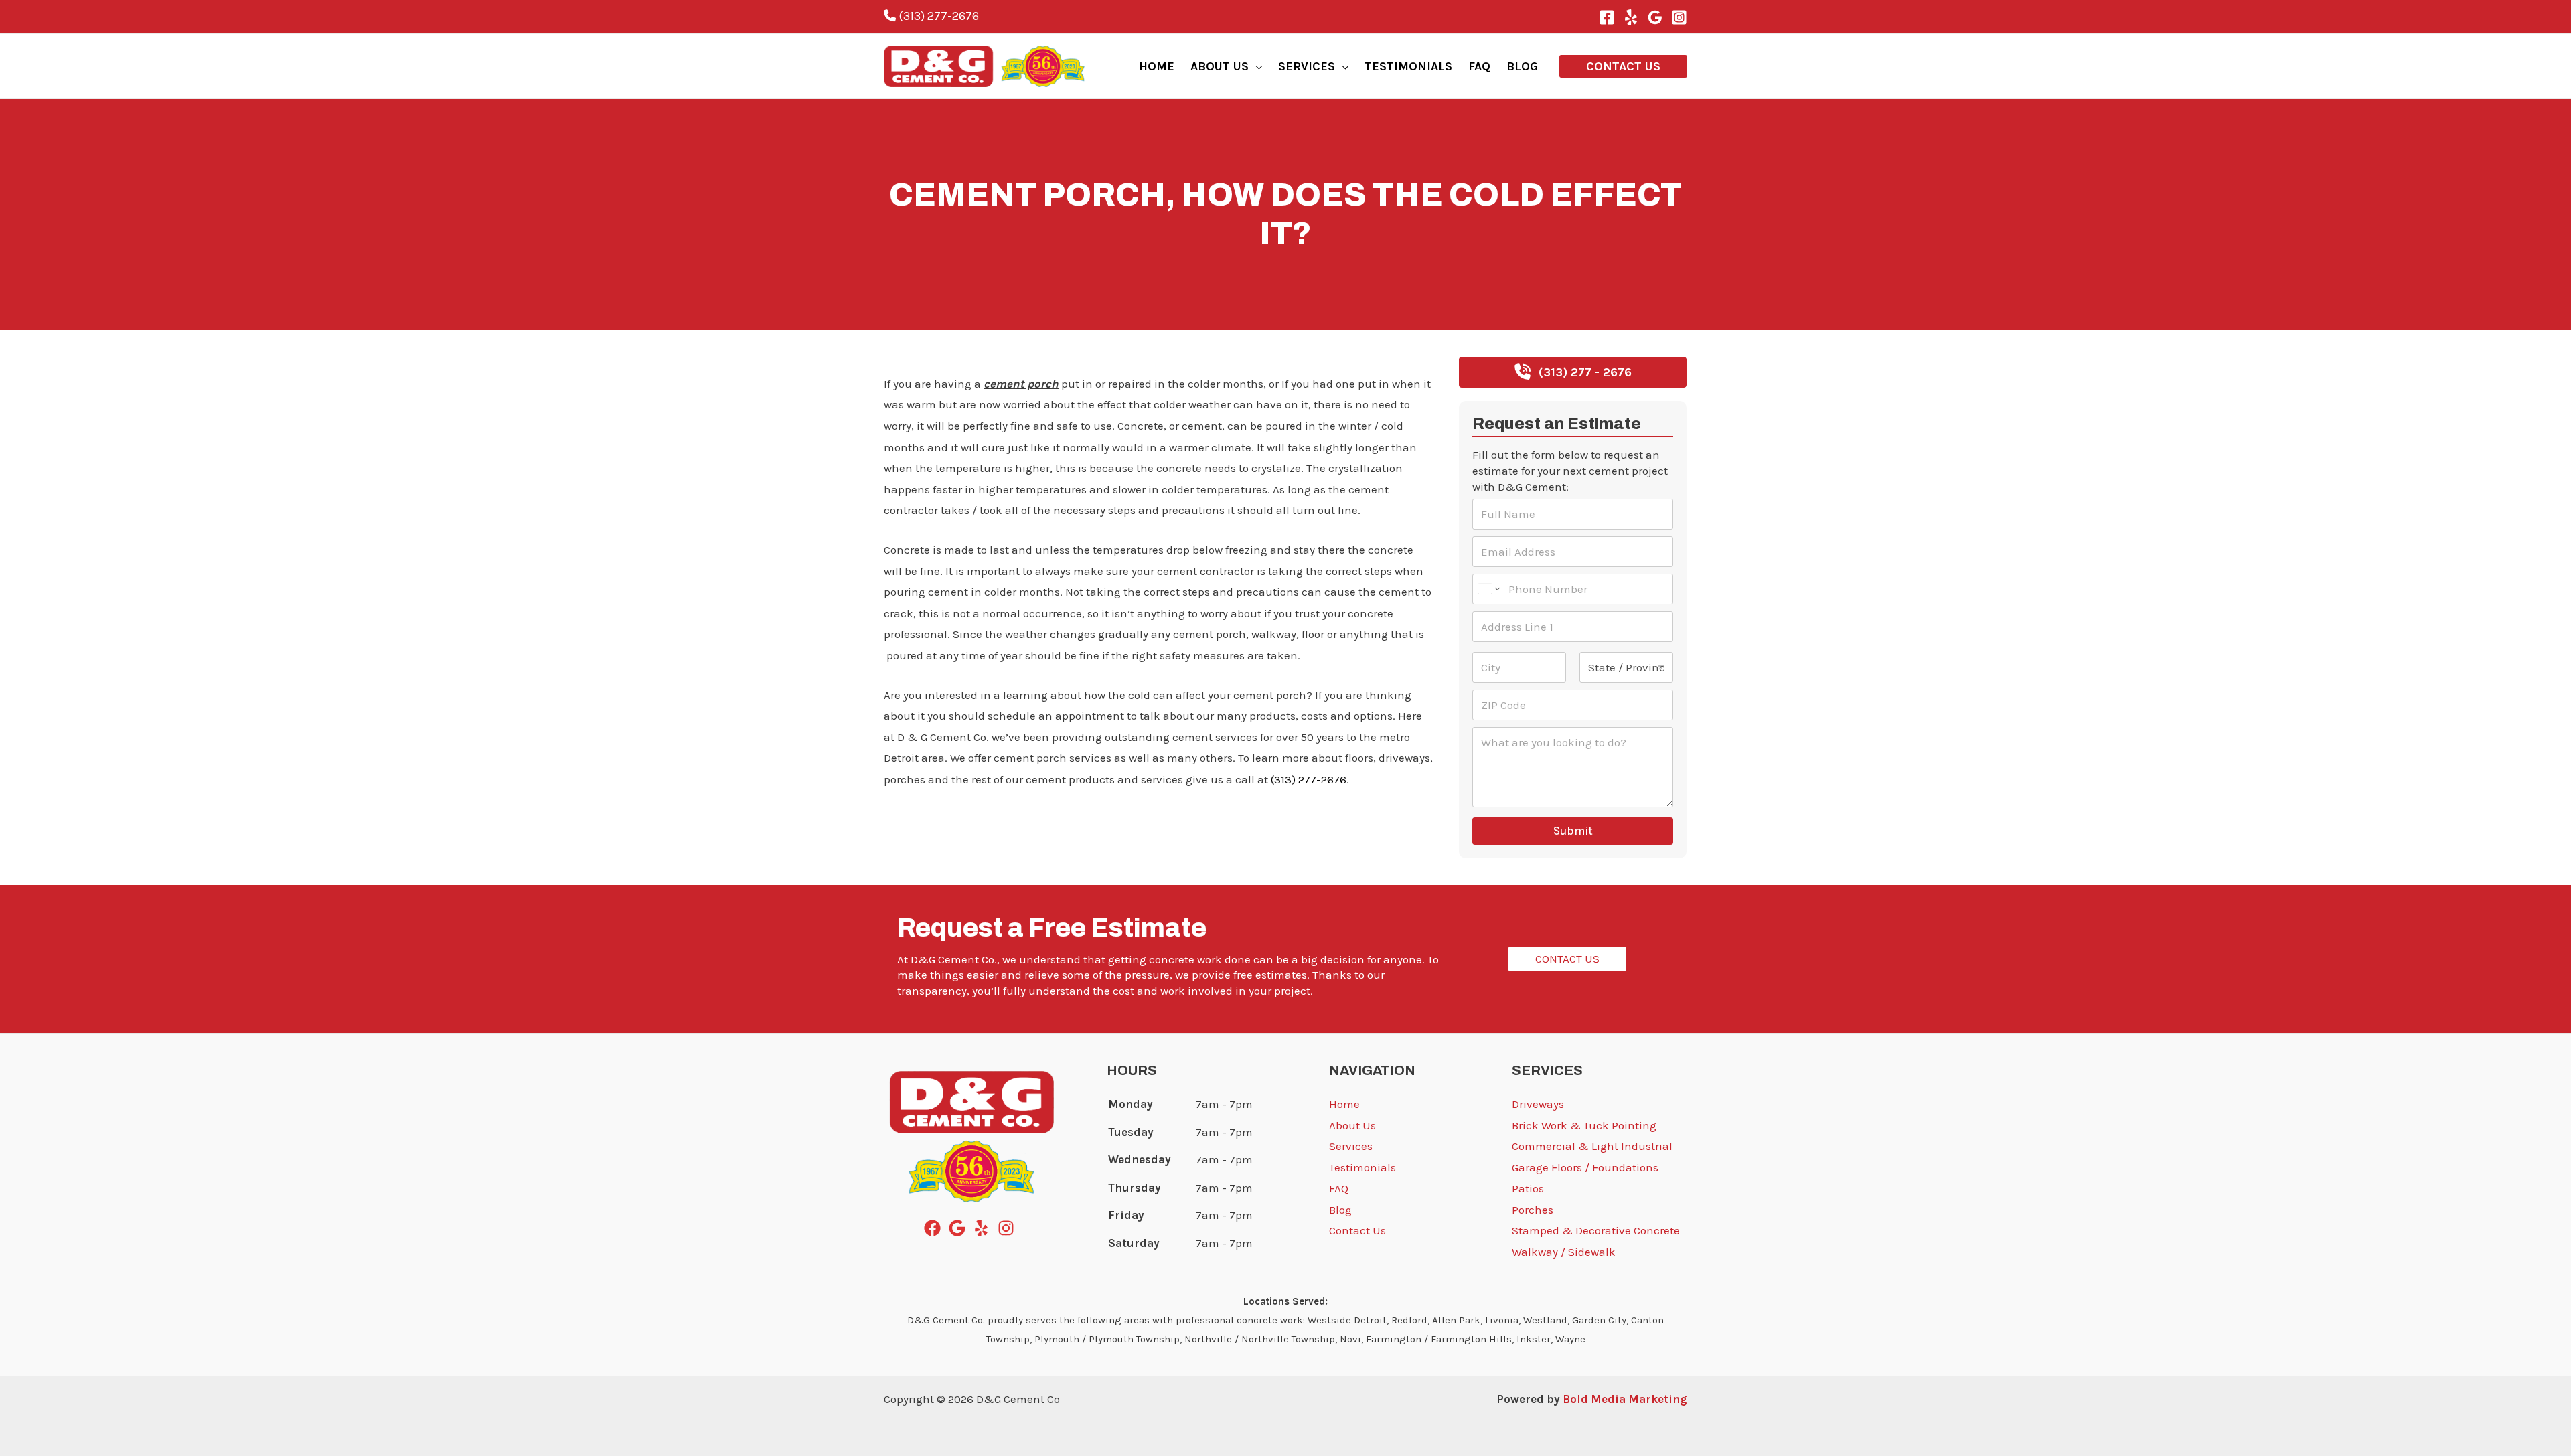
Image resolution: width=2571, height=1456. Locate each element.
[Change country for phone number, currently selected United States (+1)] (1488, 589)
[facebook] (935, 1228)
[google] (960, 1228)
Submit (1573, 831)
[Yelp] (1631, 17)
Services (1351, 1146)
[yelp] (984, 1228)
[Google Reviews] (1655, 17)
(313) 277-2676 (937, 16)
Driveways (1538, 1104)
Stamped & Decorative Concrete (1596, 1230)
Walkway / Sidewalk (1564, 1252)
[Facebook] (1607, 17)
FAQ (1339, 1188)
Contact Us (1357, 1230)
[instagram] (1009, 1228)
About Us (1352, 1125)
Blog (895, 365)
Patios (1528, 1188)
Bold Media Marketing (1625, 1399)
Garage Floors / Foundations (1585, 1167)
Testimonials (1362, 1167)
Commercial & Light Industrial (1592, 1146)
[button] (1255, 66)
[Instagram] (1679, 17)
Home (1344, 1104)
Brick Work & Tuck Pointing (1584, 1125)
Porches (1533, 1210)
